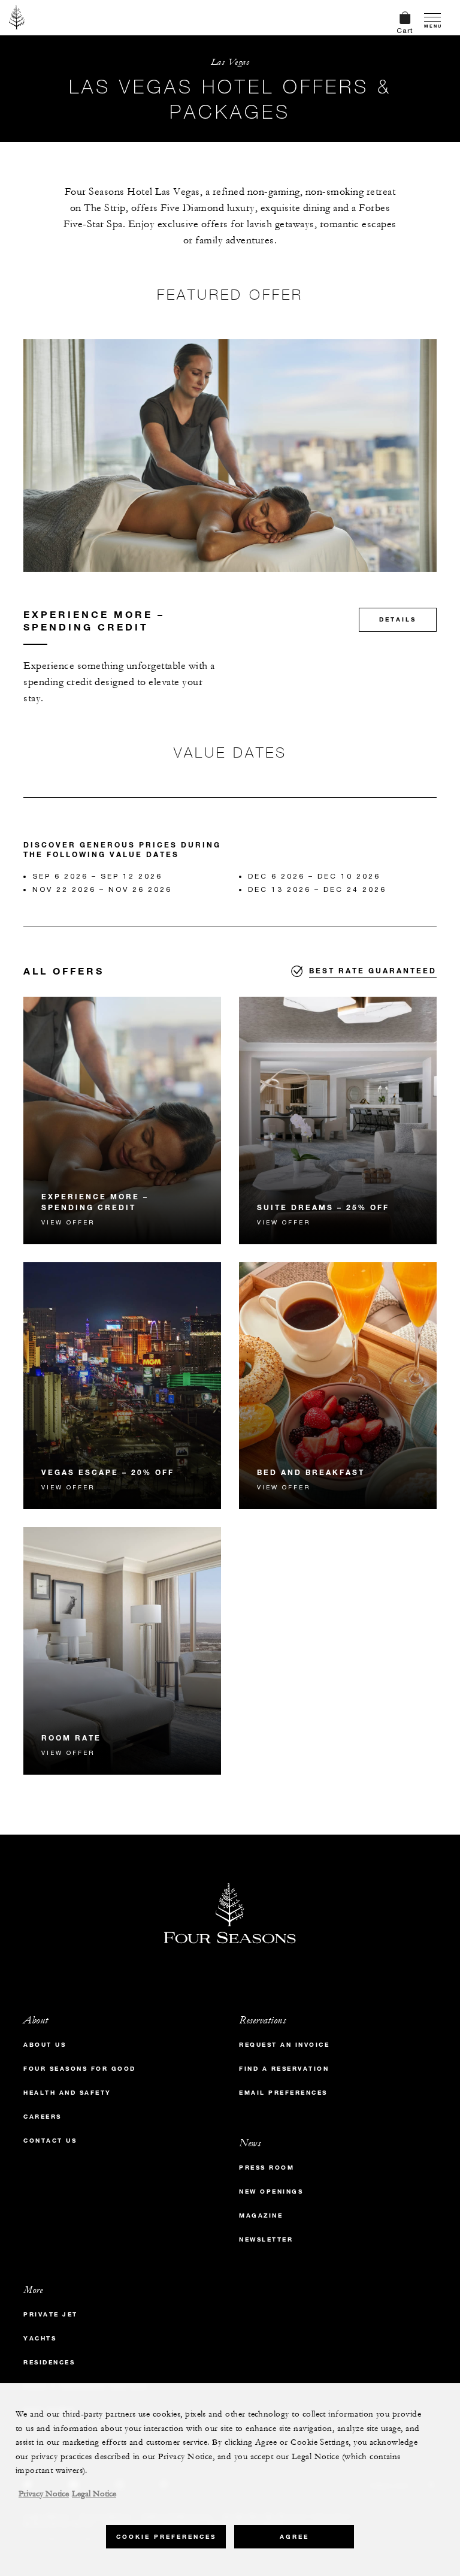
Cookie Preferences (166, 2537)
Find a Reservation (284, 2069)
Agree (294, 2537)
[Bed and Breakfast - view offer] (338, 1386)
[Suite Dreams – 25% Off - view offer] (338, 1120)
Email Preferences (283, 2093)
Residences (49, 2362)
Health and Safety (67, 2093)
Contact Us (50, 2141)
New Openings (271, 2192)
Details (398, 619)
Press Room (267, 2168)
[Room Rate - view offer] (122, 1651)
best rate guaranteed (373, 970)
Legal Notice (94, 2494)
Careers (43, 2117)
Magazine (261, 2215)
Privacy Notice (44, 2494)
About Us (45, 2045)
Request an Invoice (284, 2045)
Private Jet (51, 2314)
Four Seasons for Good (80, 2069)
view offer (68, 1222)
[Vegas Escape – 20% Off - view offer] (122, 1386)
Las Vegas (230, 62)
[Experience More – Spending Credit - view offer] (122, 1120)
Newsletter (266, 2239)
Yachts (40, 2338)
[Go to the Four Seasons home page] (17, 17)
